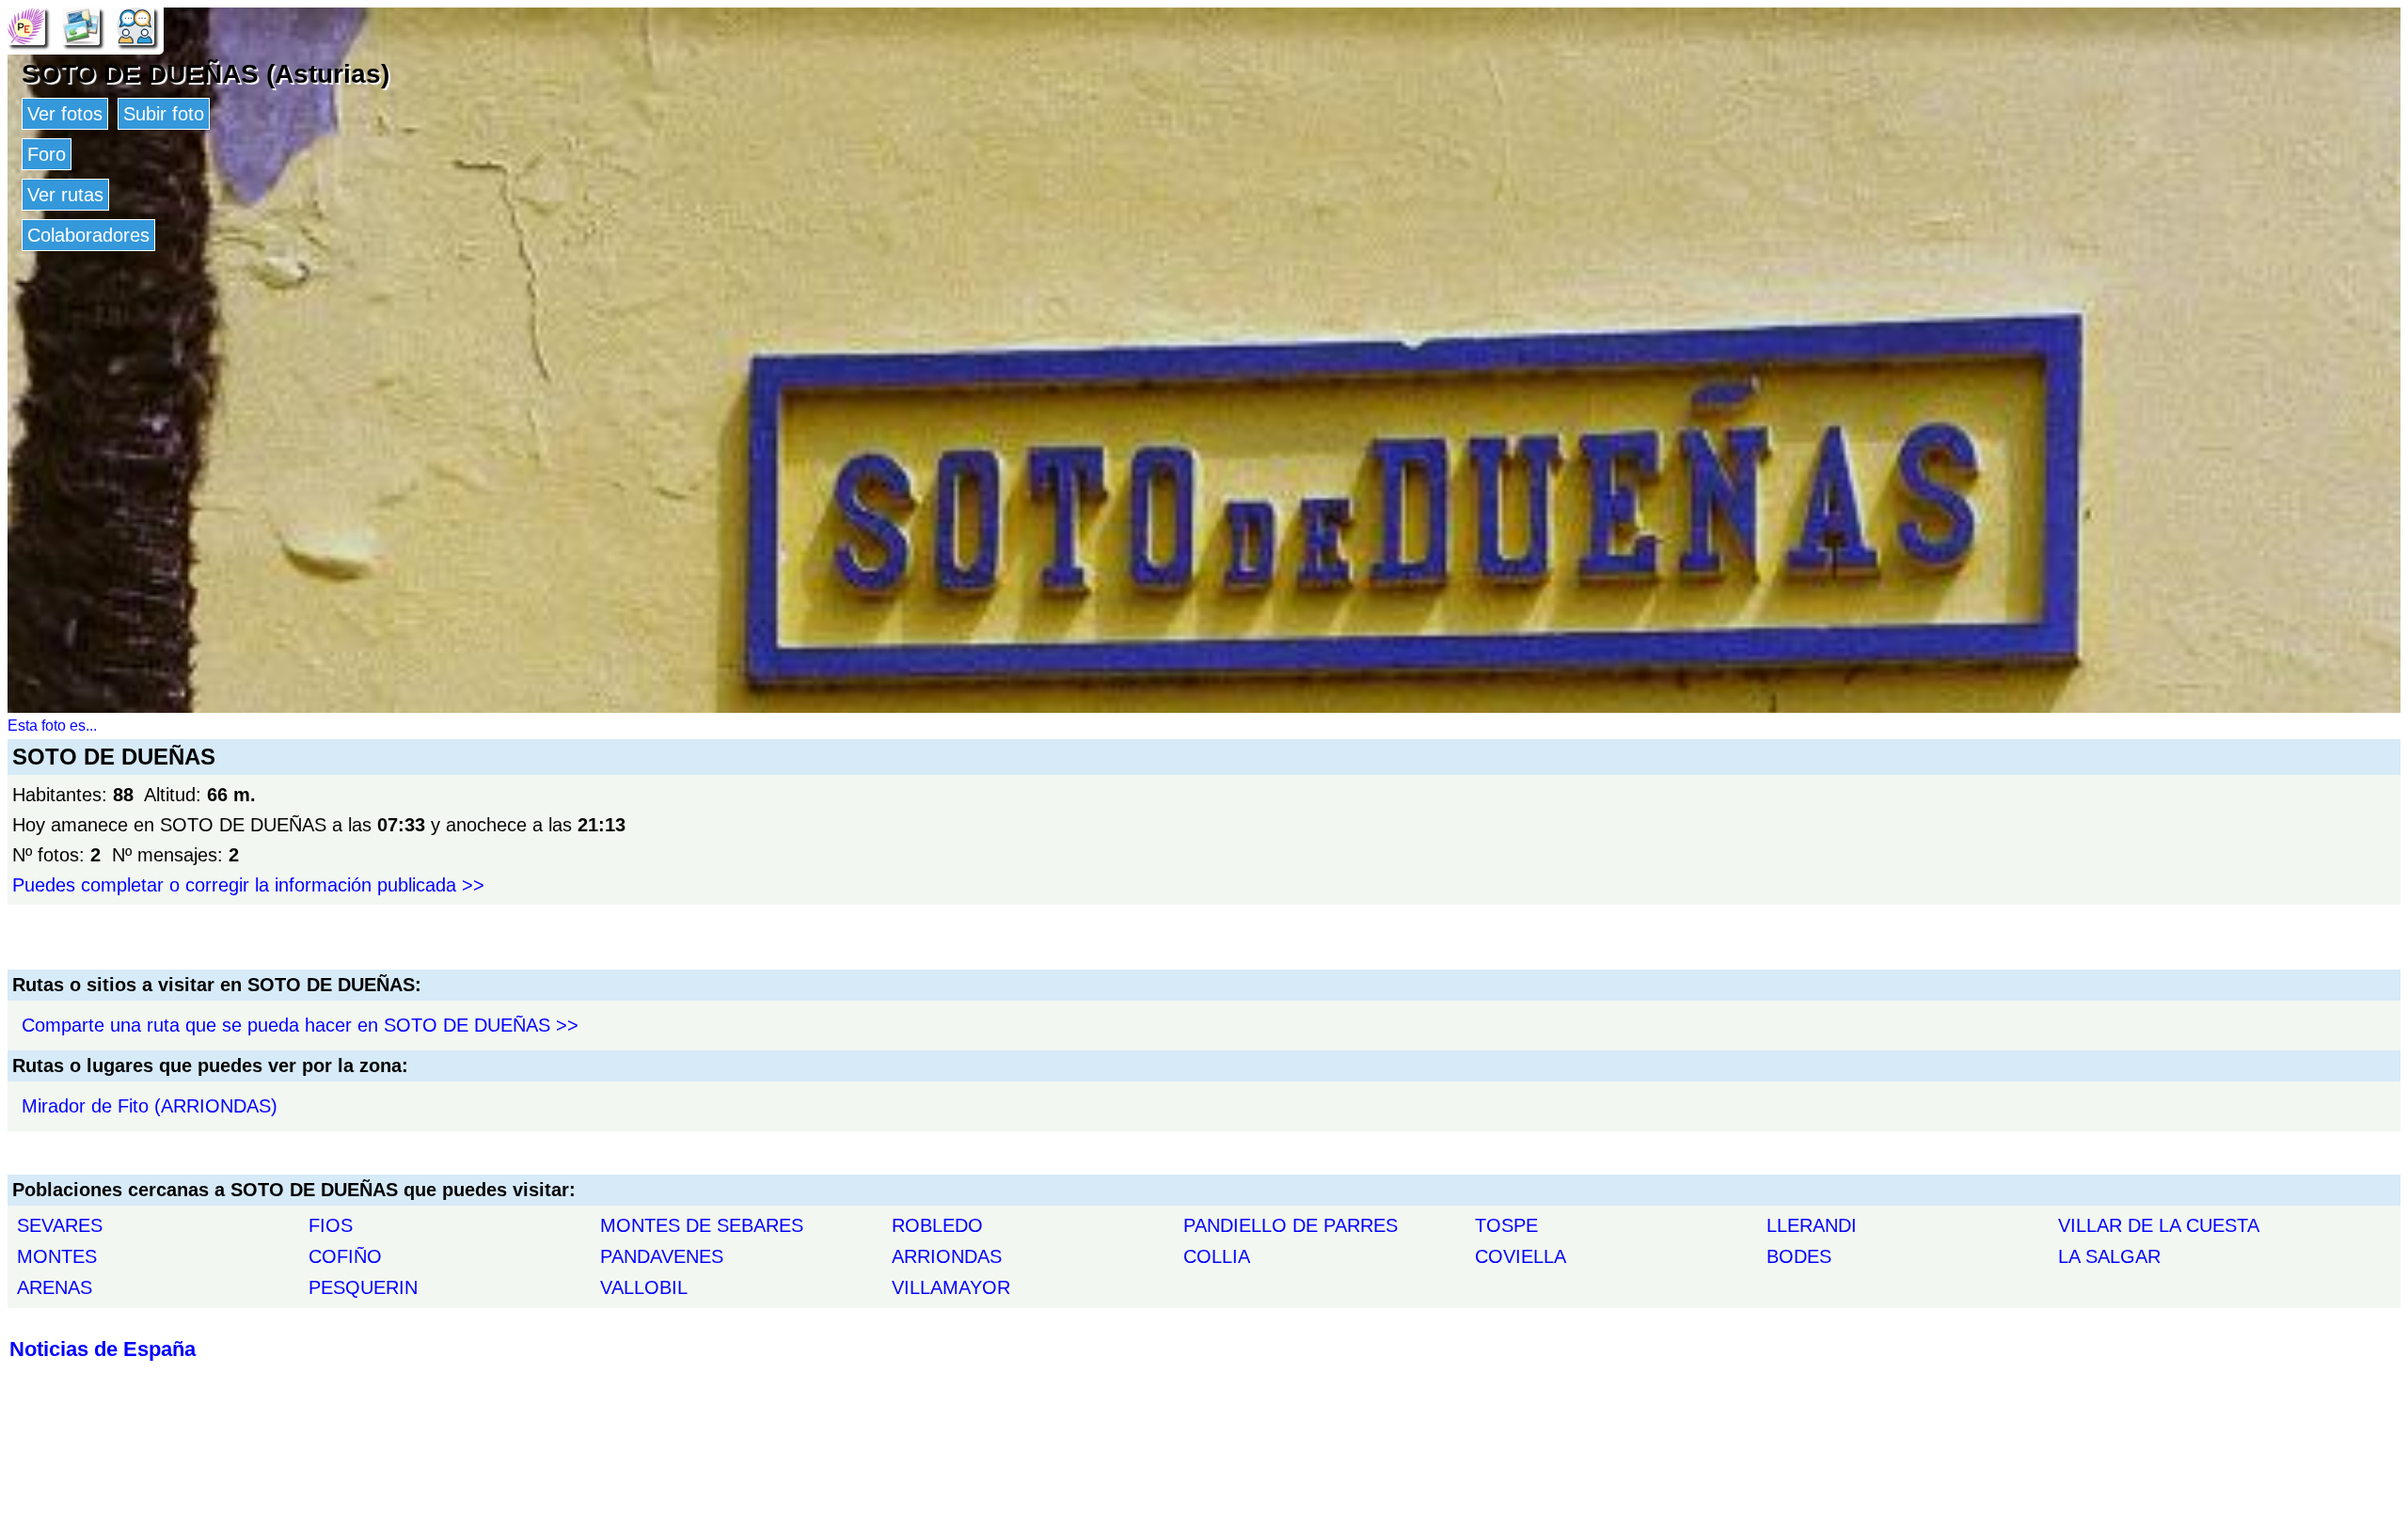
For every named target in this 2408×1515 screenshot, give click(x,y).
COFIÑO (345, 1256)
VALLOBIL (644, 1287)
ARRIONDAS (947, 1256)
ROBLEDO (937, 1225)
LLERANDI (1812, 1225)
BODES (1799, 1256)
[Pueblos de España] (26, 24)
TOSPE (1506, 1225)
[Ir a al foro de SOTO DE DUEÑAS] (135, 24)
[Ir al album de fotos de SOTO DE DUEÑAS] (81, 24)
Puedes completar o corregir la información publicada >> (248, 885)
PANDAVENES (662, 1256)
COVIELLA (1521, 1256)
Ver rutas (65, 195)
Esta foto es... (52, 726)
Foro (47, 154)
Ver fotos (65, 114)
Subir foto (164, 114)
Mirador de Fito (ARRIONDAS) (150, 1106)
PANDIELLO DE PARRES (1291, 1225)
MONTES (57, 1256)
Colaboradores (88, 235)
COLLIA (1217, 1256)
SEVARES (60, 1225)
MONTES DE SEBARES (702, 1225)
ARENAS (55, 1287)
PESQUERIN (363, 1287)
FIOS (331, 1225)
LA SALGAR (2109, 1256)
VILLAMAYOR (951, 1287)
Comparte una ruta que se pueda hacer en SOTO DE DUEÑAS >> (300, 1025)
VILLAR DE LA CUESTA (2159, 1225)
